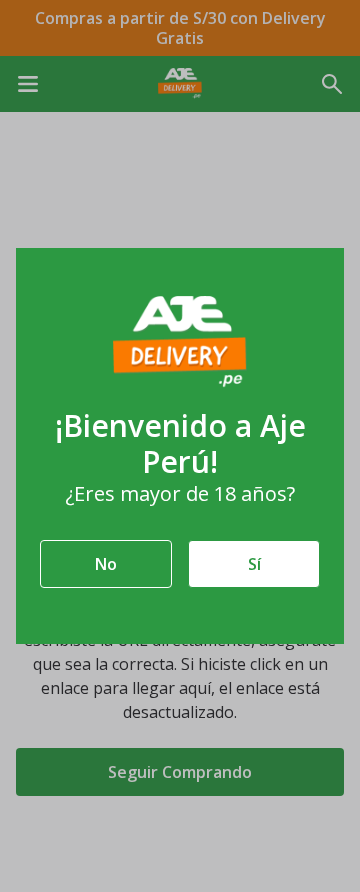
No (106, 564)
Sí (254, 564)
